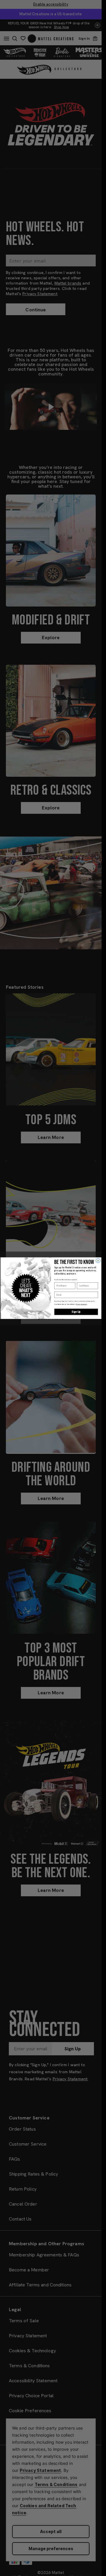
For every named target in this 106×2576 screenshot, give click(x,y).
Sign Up (76, 1312)
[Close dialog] (98, 1261)
